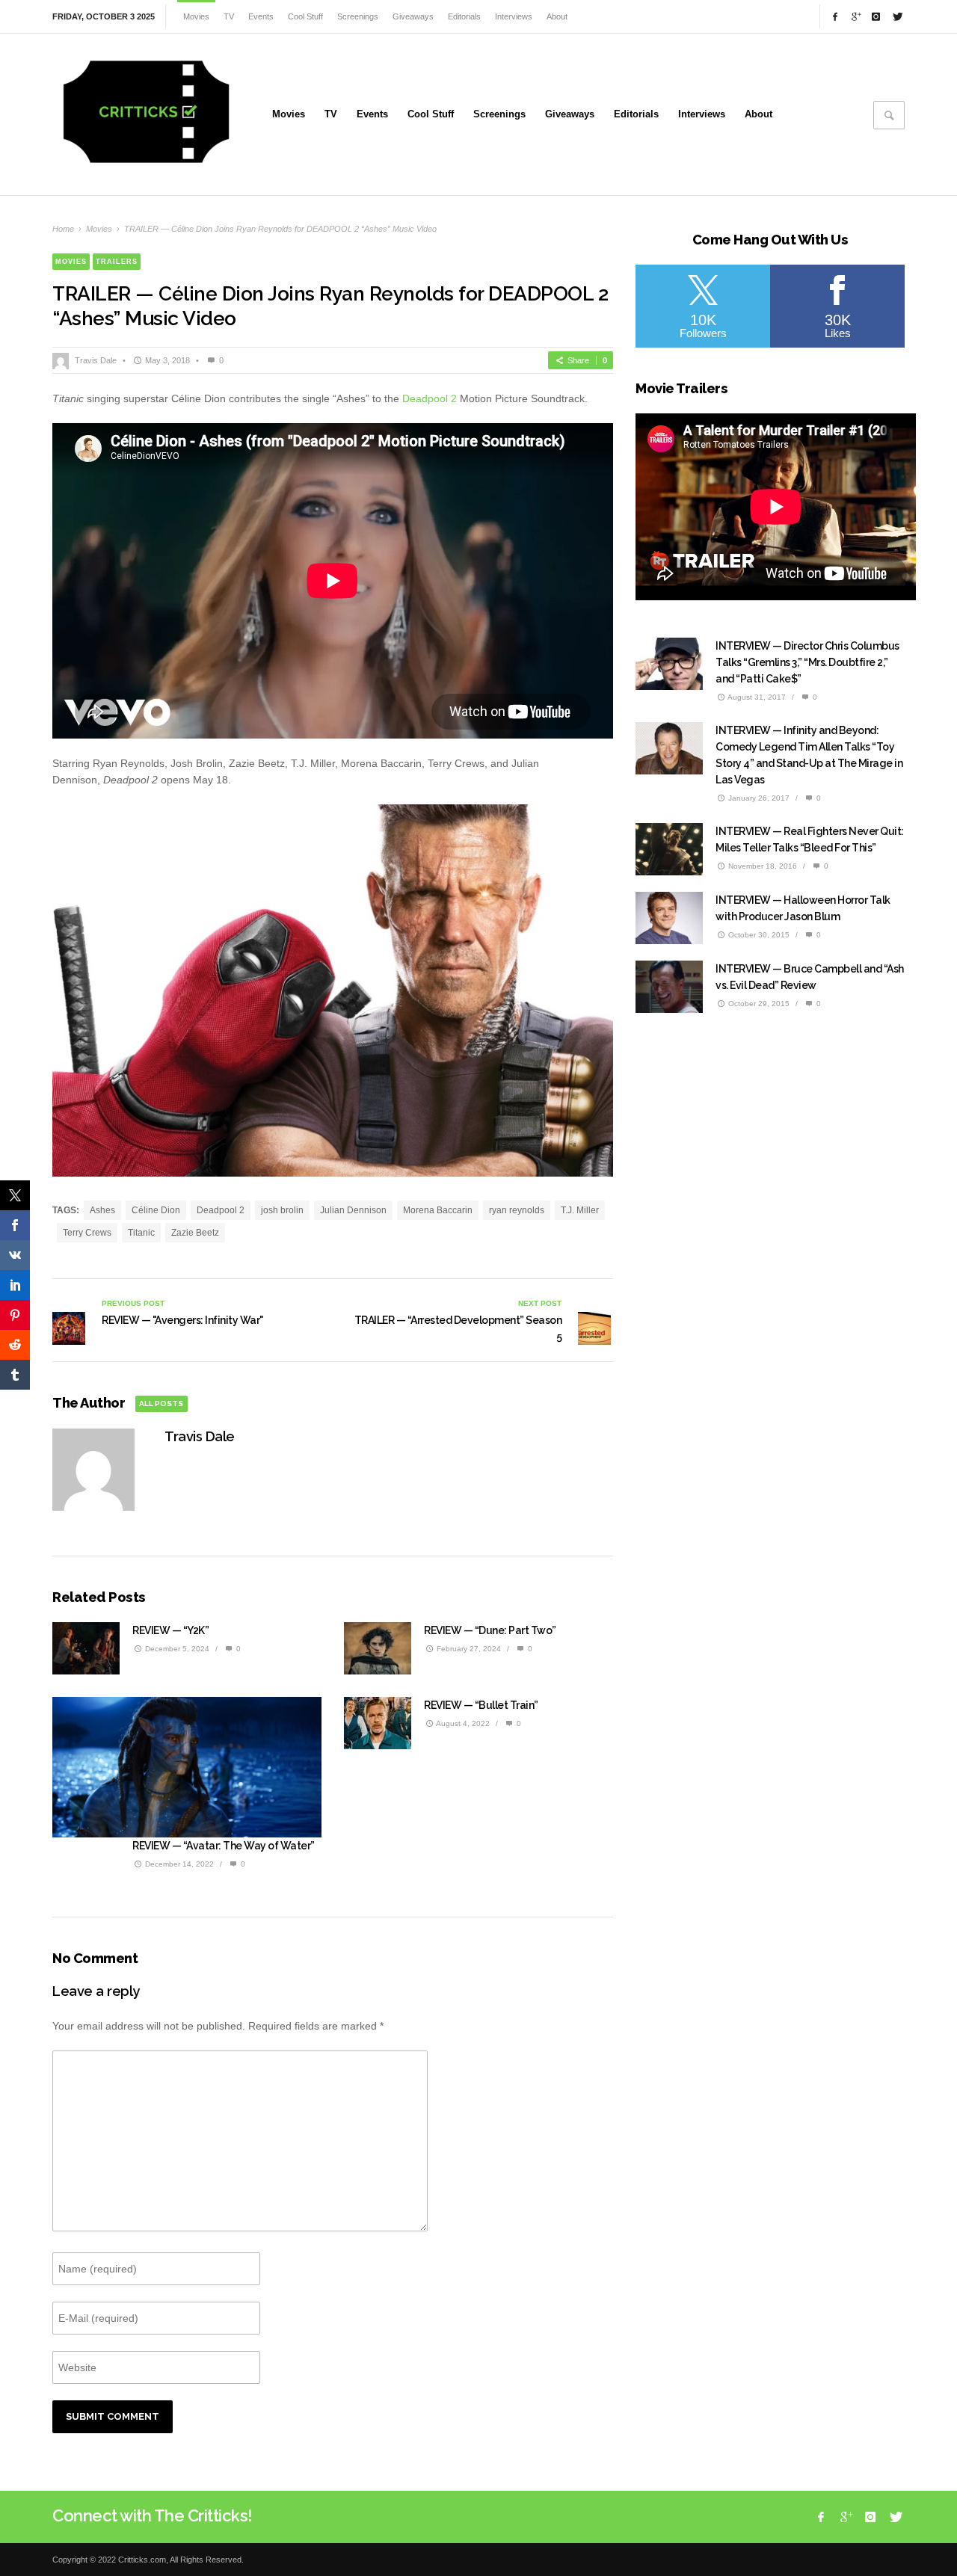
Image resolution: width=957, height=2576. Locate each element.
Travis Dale (96, 360)
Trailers (117, 262)
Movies (99, 229)
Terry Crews (87, 1233)
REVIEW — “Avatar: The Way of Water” (224, 1846)
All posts (161, 1403)
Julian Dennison (353, 1210)
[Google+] (855, 16)
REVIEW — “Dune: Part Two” (490, 1630)
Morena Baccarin (438, 1210)
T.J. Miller (580, 1210)
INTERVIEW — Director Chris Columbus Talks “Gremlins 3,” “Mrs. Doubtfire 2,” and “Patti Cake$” (807, 662)
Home (63, 229)
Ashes (102, 1210)
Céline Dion (156, 1210)
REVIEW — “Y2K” (170, 1630)
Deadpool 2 (430, 398)
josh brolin (282, 1210)
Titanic (141, 1233)
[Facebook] (835, 16)
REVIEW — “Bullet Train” (481, 1705)
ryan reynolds (517, 1210)
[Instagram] (876, 16)
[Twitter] (896, 16)
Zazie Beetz (195, 1233)
